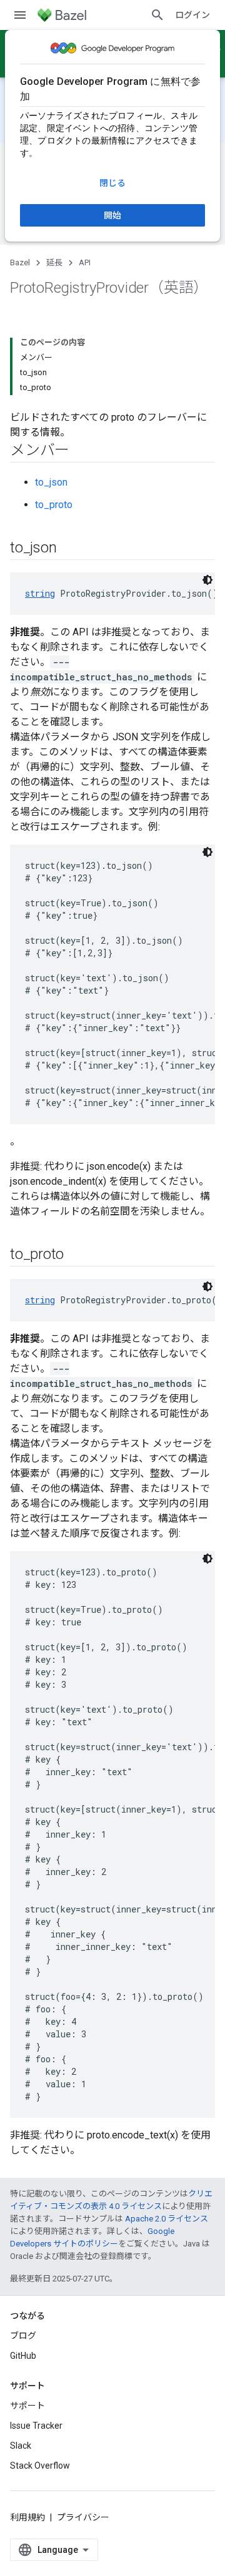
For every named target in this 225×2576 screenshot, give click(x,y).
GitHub (23, 2356)
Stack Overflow (40, 2466)
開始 (112, 215)
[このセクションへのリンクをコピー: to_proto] (76, 1255)
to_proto (54, 505)
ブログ (23, 2336)
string (40, 593)
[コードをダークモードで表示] (207, 580)
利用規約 (27, 2517)
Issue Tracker (36, 2426)
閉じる (112, 183)
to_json (51, 482)
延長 (54, 262)
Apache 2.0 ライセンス (167, 2219)
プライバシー (83, 2517)
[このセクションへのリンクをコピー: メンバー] (82, 451)
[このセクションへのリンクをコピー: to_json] (69, 549)
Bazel (20, 262)
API (85, 262)
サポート (27, 2406)
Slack (21, 2446)
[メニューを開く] (20, 15)
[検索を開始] (157, 15)
